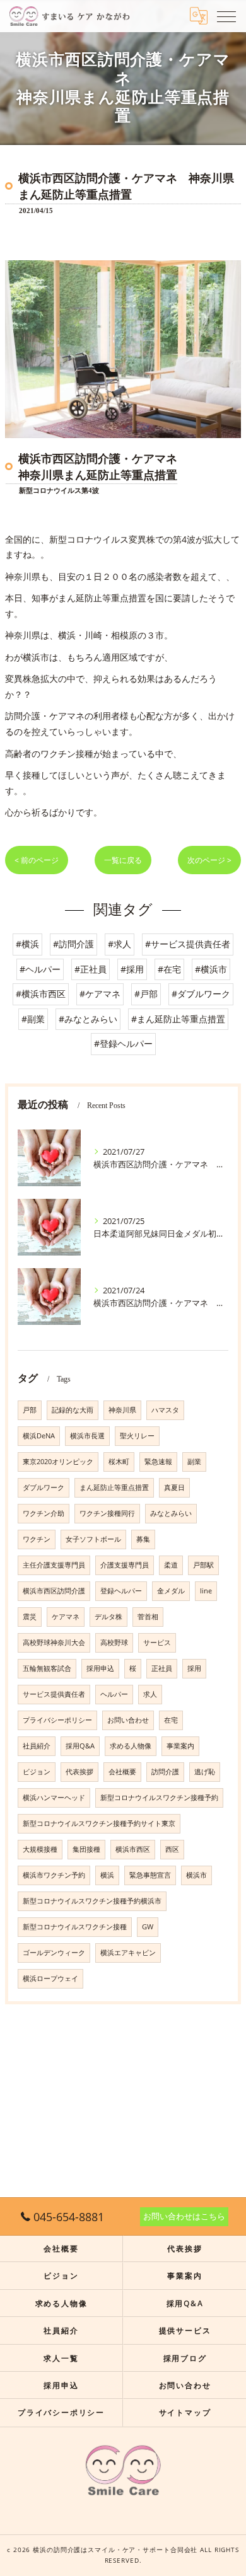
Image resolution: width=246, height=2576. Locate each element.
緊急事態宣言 (150, 1875)
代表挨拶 (79, 1772)
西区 (172, 1849)
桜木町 (119, 1462)
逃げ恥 (205, 1772)
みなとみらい (171, 1513)
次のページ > (209, 860)
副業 (194, 1462)
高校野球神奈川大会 (54, 1643)
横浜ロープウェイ (50, 1978)
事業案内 (180, 1746)
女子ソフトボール (93, 1539)
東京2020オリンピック (58, 1462)
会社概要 (122, 1772)
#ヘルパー (40, 969)
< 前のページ (37, 860)
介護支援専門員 (125, 1565)
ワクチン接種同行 (107, 1513)
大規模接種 (40, 1849)
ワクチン (37, 1539)
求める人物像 (131, 1746)
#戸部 (146, 994)
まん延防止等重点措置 (114, 1487)
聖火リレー (137, 1436)
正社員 (162, 1668)
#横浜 (27, 944)
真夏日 (174, 1487)
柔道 (171, 1565)
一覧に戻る (123, 860)
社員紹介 (37, 1746)
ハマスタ (165, 1410)
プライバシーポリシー (57, 1720)
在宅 (171, 1720)
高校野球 (114, 1643)
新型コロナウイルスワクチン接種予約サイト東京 (99, 1823)
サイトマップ (185, 2412)
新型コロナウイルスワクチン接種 (75, 1927)
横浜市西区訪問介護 (54, 1591)
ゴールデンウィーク (54, 1953)
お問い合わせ (128, 1720)
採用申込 (100, 1668)
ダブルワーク (44, 1487)
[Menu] (226, 16)
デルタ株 (108, 1617)
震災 (30, 1617)
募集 (143, 1539)
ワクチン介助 (44, 1513)
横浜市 (196, 1875)
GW (148, 1927)
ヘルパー (114, 1694)
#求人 (120, 944)
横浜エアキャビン (128, 1953)
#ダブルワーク (201, 994)
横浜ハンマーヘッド (54, 1798)
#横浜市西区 (41, 994)
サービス (157, 1643)
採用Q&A (80, 1746)
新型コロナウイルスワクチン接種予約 (159, 1798)
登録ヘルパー (121, 1591)
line (206, 1591)
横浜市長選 (87, 1436)
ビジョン (37, 1772)
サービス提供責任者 (54, 1694)
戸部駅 (203, 1565)
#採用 (132, 969)
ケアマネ (66, 1617)
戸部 (30, 1410)
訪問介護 (165, 1772)
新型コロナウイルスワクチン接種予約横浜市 (92, 1901)
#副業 (33, 1019)
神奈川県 (122, 1410)
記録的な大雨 (73, 1410)
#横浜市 (211, 969)
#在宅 (169, 969)
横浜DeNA (39, 1436)
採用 (194, 1668)
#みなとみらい (88, 1019)
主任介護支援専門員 (54, 1565)
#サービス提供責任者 (188, 944)
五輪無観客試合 (47, 1668)
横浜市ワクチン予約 (54, 1875)
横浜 (107, 1875)
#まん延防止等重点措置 (178, 1019)
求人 (150, 1694)
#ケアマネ (100, 994)
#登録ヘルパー (123, 1043)
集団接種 (86, 1849)
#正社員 (91, 969)
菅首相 (148, 1617)
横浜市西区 (133, 1849)
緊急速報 (158, 1462)
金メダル (171, 1591)
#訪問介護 (73, 944)
